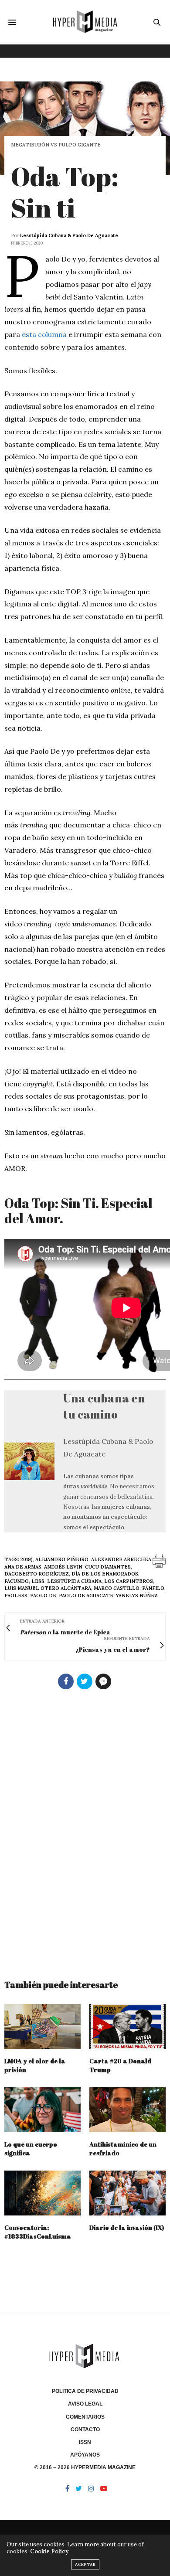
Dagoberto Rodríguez (37, 1574)
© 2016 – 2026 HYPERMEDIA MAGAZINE (85, 2467)
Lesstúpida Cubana (74, 1581)
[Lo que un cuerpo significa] (42, 2110)
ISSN (85, 2442)
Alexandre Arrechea (121, 1559)
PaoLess (16, 1596)
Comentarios (85, 2417)
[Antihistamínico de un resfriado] (127, 2110)
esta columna (44, 334)
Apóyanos (85, 2455)
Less (38, 1581)
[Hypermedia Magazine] (85, 22)
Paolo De (43, 1596)
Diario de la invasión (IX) (127, 2227)
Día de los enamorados (105, 1574)
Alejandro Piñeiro (62, 1559)
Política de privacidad (85, 2391)
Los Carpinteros (129, 1581)
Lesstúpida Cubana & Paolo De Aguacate (69, 235)
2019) (27, 1559)
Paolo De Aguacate (86, 1596)
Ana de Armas (23, 1567)
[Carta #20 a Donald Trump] (127, 2026)
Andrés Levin (63, 1567)
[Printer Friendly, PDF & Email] (159, 1560)
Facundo (17, 1581)
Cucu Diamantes (108, 1567)
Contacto (85, 2430)
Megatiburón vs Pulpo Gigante (56, 145)
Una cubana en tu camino (104, 1406)
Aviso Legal (85, 2404)
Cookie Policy (49, 2551)
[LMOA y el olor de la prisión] (42, 2026)
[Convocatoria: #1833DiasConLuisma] (42, 2193)
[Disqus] (85, 1831)
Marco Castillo (117, 1588)
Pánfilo (153, 1588)
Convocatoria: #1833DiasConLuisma (38, 2232)
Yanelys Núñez (137, 1596)
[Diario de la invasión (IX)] (127, 2193)
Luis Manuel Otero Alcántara (48, 1588)
